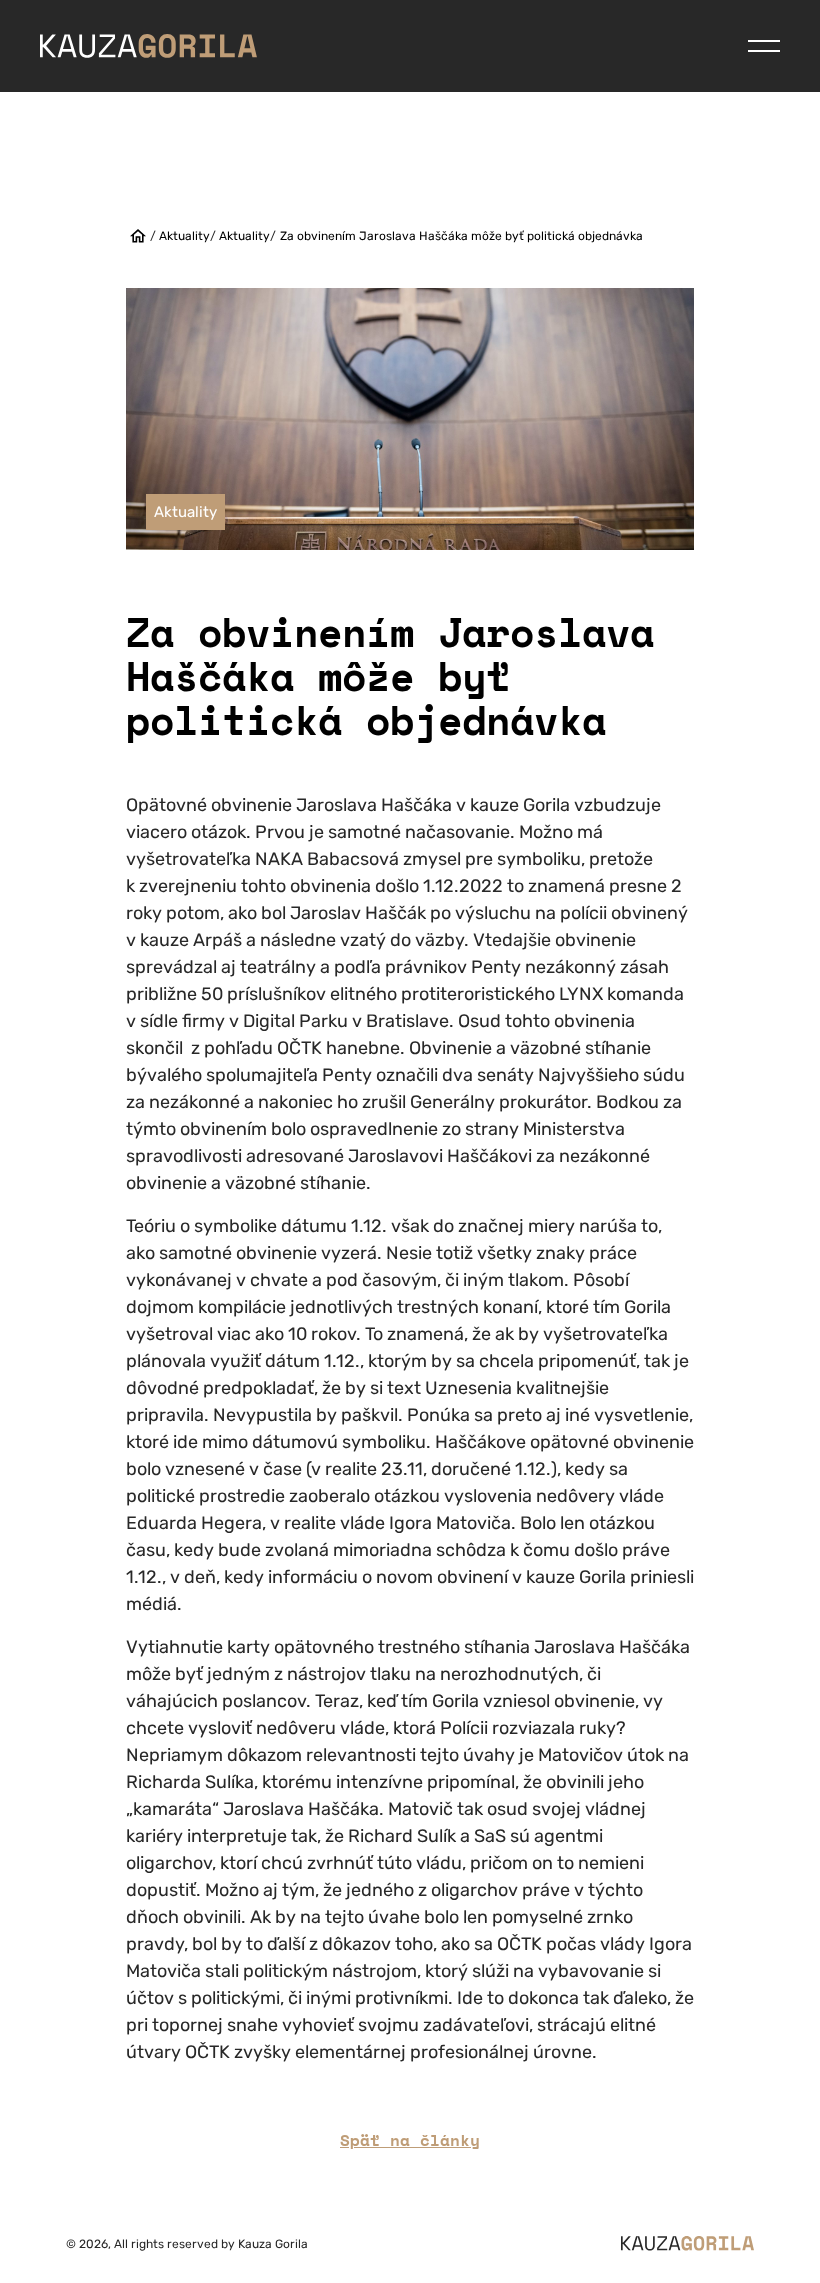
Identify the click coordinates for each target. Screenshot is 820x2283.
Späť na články (410, 2140)
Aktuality (184, 236)
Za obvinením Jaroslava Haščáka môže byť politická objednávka (461, 236)
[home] (138, 236)
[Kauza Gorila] (148, 45)
